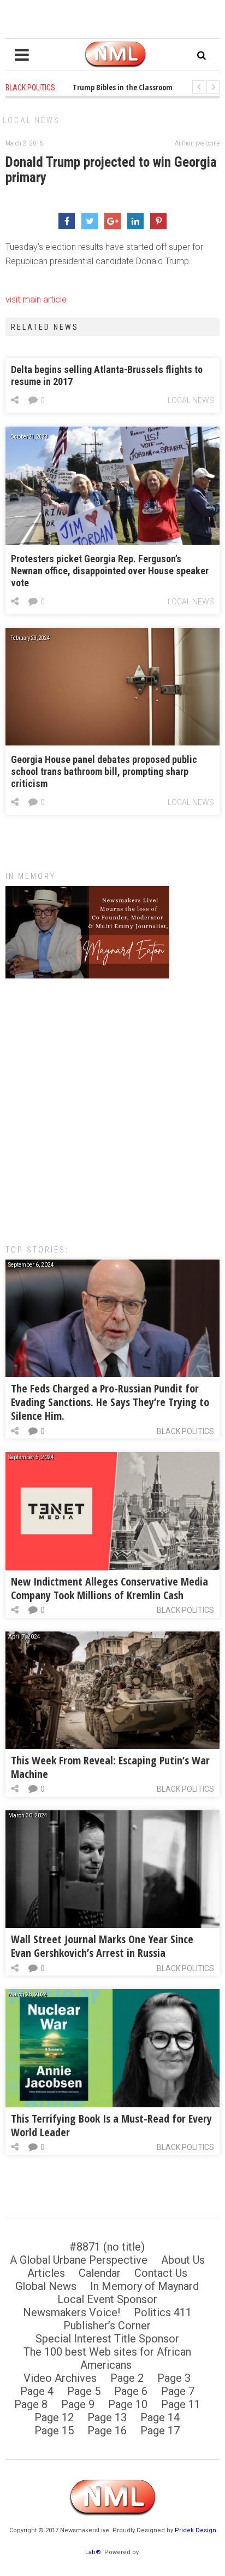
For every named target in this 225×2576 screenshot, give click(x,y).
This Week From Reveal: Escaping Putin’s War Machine (110, 1767)
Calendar (100, 2273)
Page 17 (160, 2431)
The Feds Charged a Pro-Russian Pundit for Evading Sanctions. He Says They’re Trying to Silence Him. (110, 1402)
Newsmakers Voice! (72, 2312)
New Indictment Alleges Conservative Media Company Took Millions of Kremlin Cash (109, 1588)
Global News (46, 2286)
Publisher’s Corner (107, 2326)
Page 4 (37, 2391)
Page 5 (84, 2391)
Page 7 (178, 2391)
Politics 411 (163, 2312)
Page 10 (128, 2404)
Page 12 (54, 2417)
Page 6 (131, 2391)
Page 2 (127, 2378)
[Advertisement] (112, 1106)
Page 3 (174, 2378)
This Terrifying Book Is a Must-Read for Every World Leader (111, 2125)
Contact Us (161, 2273)
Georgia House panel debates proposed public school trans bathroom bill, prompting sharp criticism (104, 771)
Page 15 (54, 2431)
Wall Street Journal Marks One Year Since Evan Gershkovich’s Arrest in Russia (102, 1946)
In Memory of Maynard (144, 2286)
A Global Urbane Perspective (79, 2260)
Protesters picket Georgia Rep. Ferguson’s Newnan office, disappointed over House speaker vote (110, 571)
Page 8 (31, 2404)
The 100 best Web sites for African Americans (107, 2358)
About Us (183, 2260)
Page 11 (181, 2404)
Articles (46, 2273)
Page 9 (78, 2404)
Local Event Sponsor (107, 2299)
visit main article (36, 299)
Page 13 (107, 2417)
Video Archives (60, 2378)
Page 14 (160, 2417)
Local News (31, 120)
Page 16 (107, 2431)
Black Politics (185, 1431)
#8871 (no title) (107, 2247)
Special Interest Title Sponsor (107, 2339)
